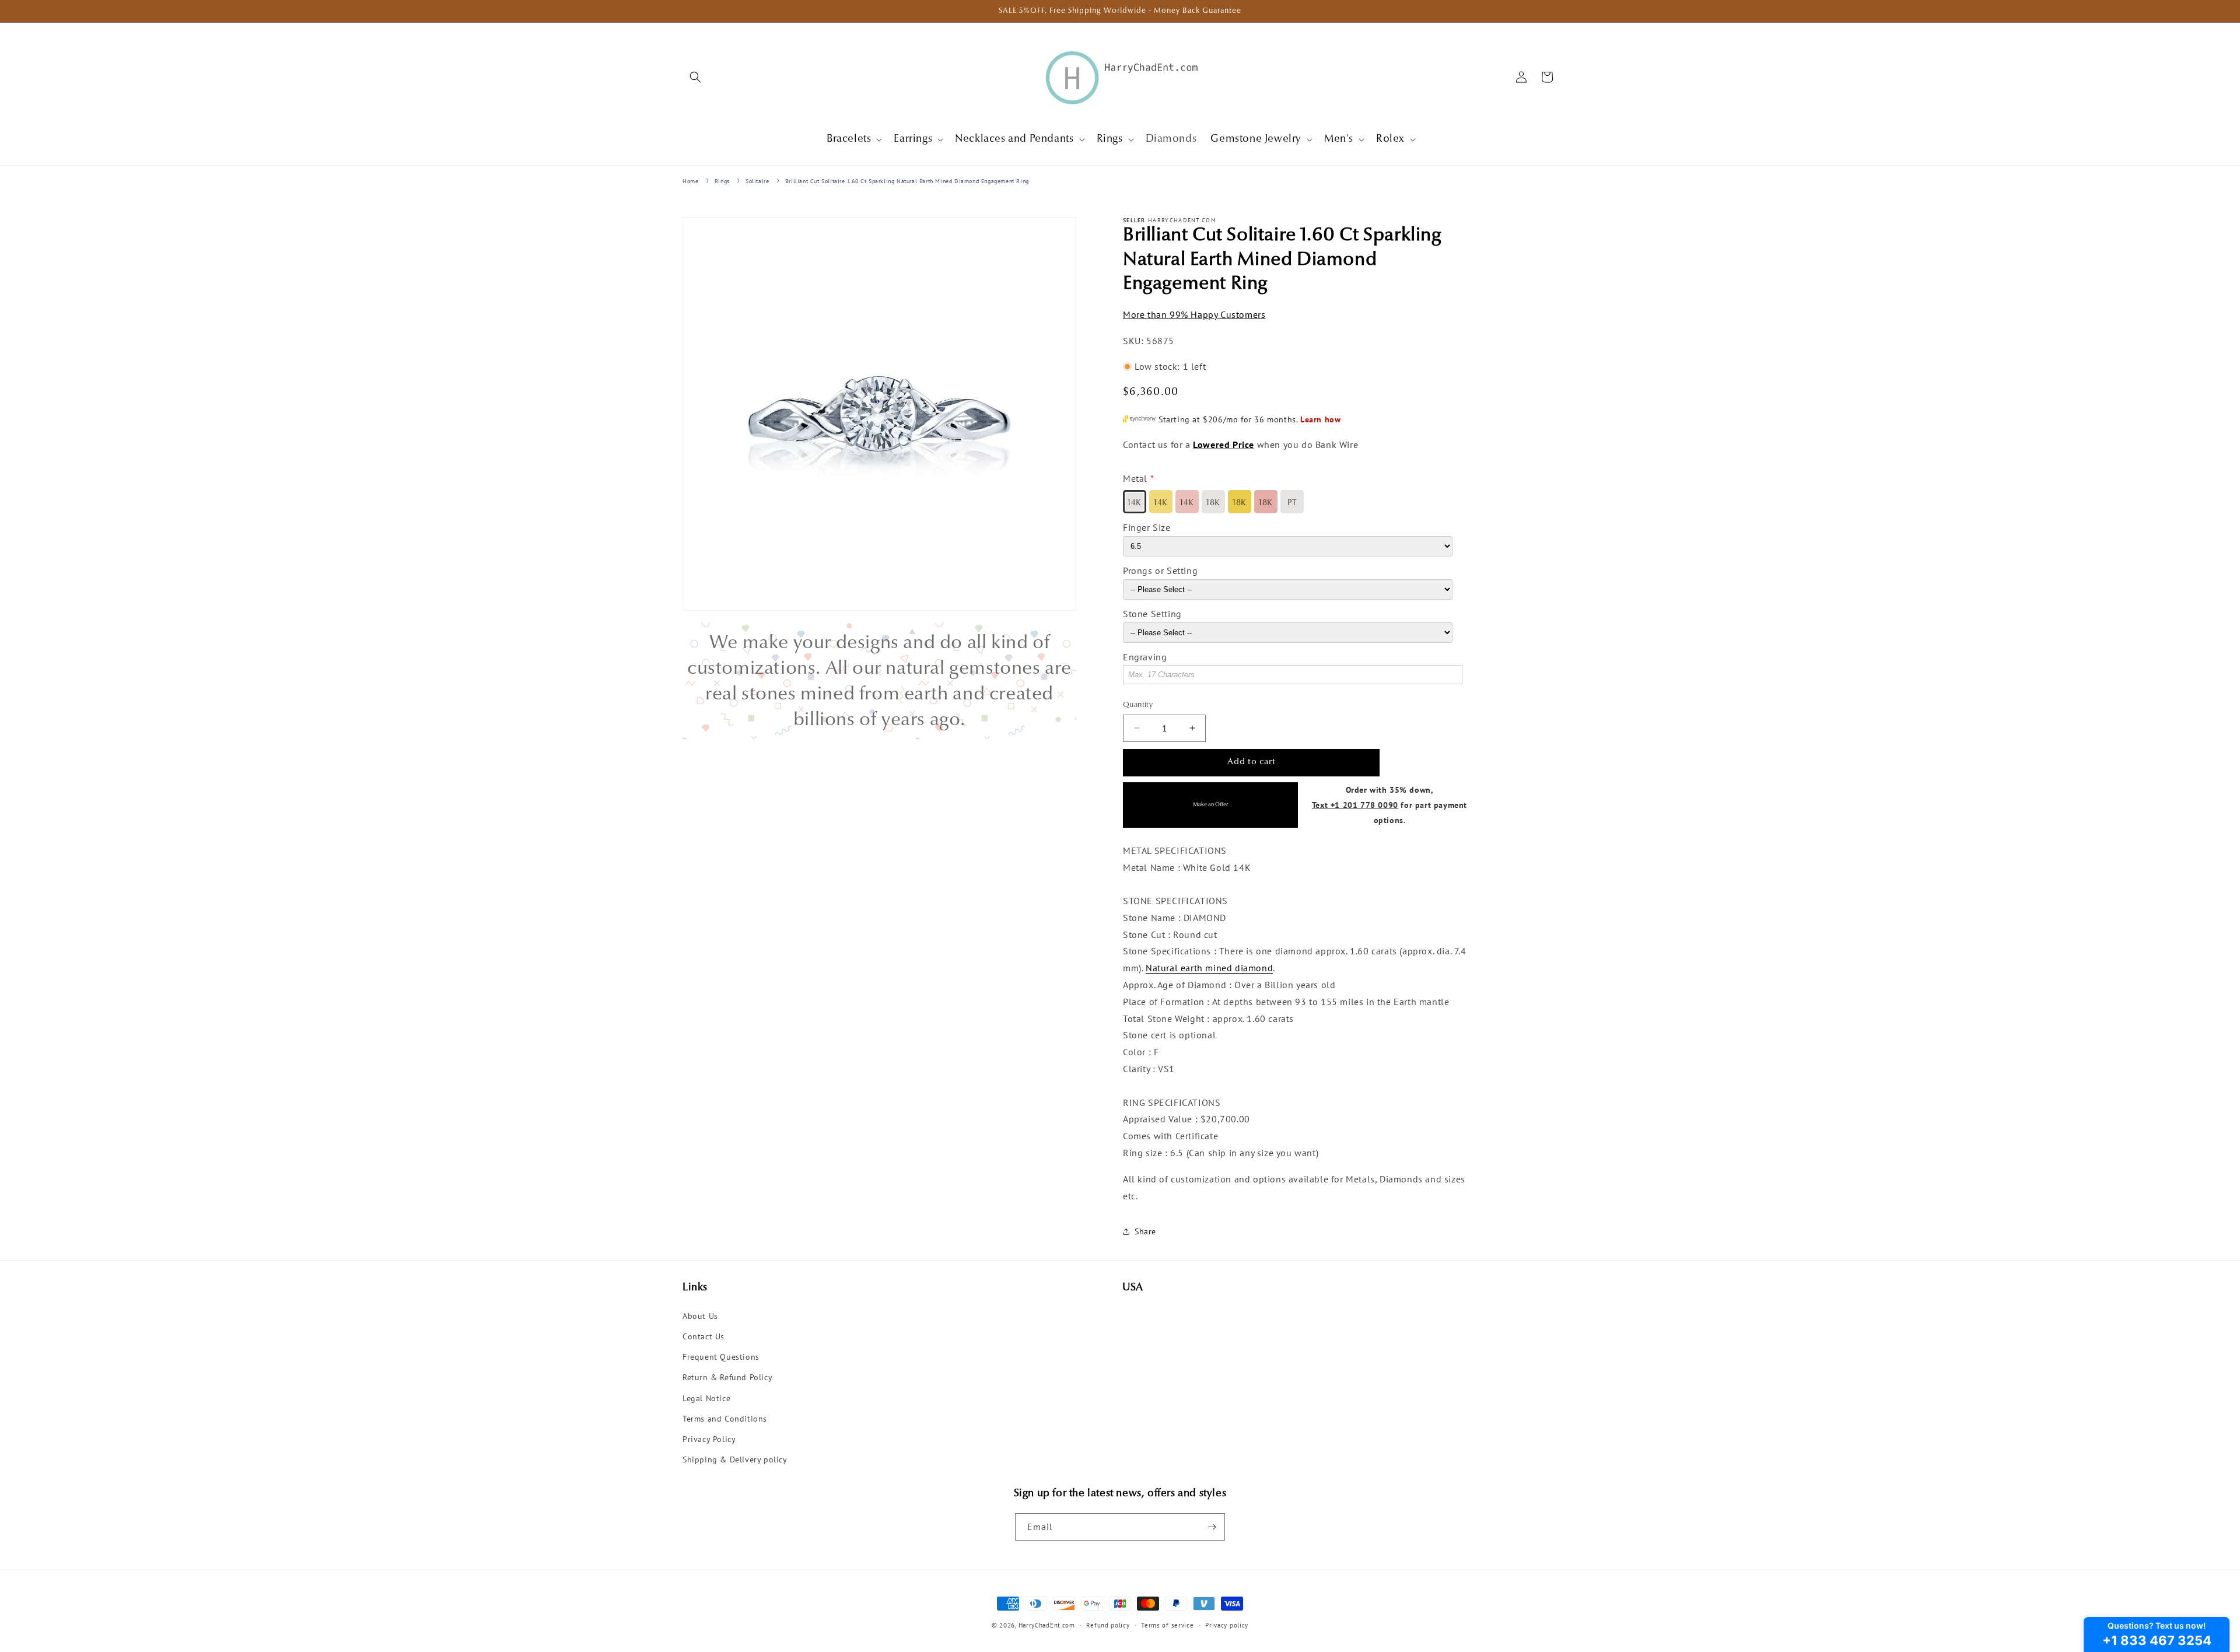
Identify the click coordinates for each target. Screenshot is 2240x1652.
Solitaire (757, 181)
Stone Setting (1152, 614)
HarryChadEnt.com (1047, 1625)
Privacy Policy (709, 1439)
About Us (700, 1316)
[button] (695, 77)
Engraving (1145, 657)
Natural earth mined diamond (1209, 968)
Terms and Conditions (725, 1419)
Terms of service (1167, 1625)
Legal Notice (706, 1398)
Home (690, 181)
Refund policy (1108, 1625)
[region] (879, 681)
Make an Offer (1210, 805)
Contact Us (703, 1336)
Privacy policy (1227, 1625)
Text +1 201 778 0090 (1355, 805)
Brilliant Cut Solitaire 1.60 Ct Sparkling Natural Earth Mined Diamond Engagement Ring (907, 181)
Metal (1135, 478)
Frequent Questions (721, 1357)
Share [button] (1145, 1231)
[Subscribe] (1212, 1527)
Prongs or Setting (1160, 570)
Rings (722, 181)
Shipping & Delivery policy (735, 1459)
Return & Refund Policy (727, 1377)
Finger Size (1147, 527)
